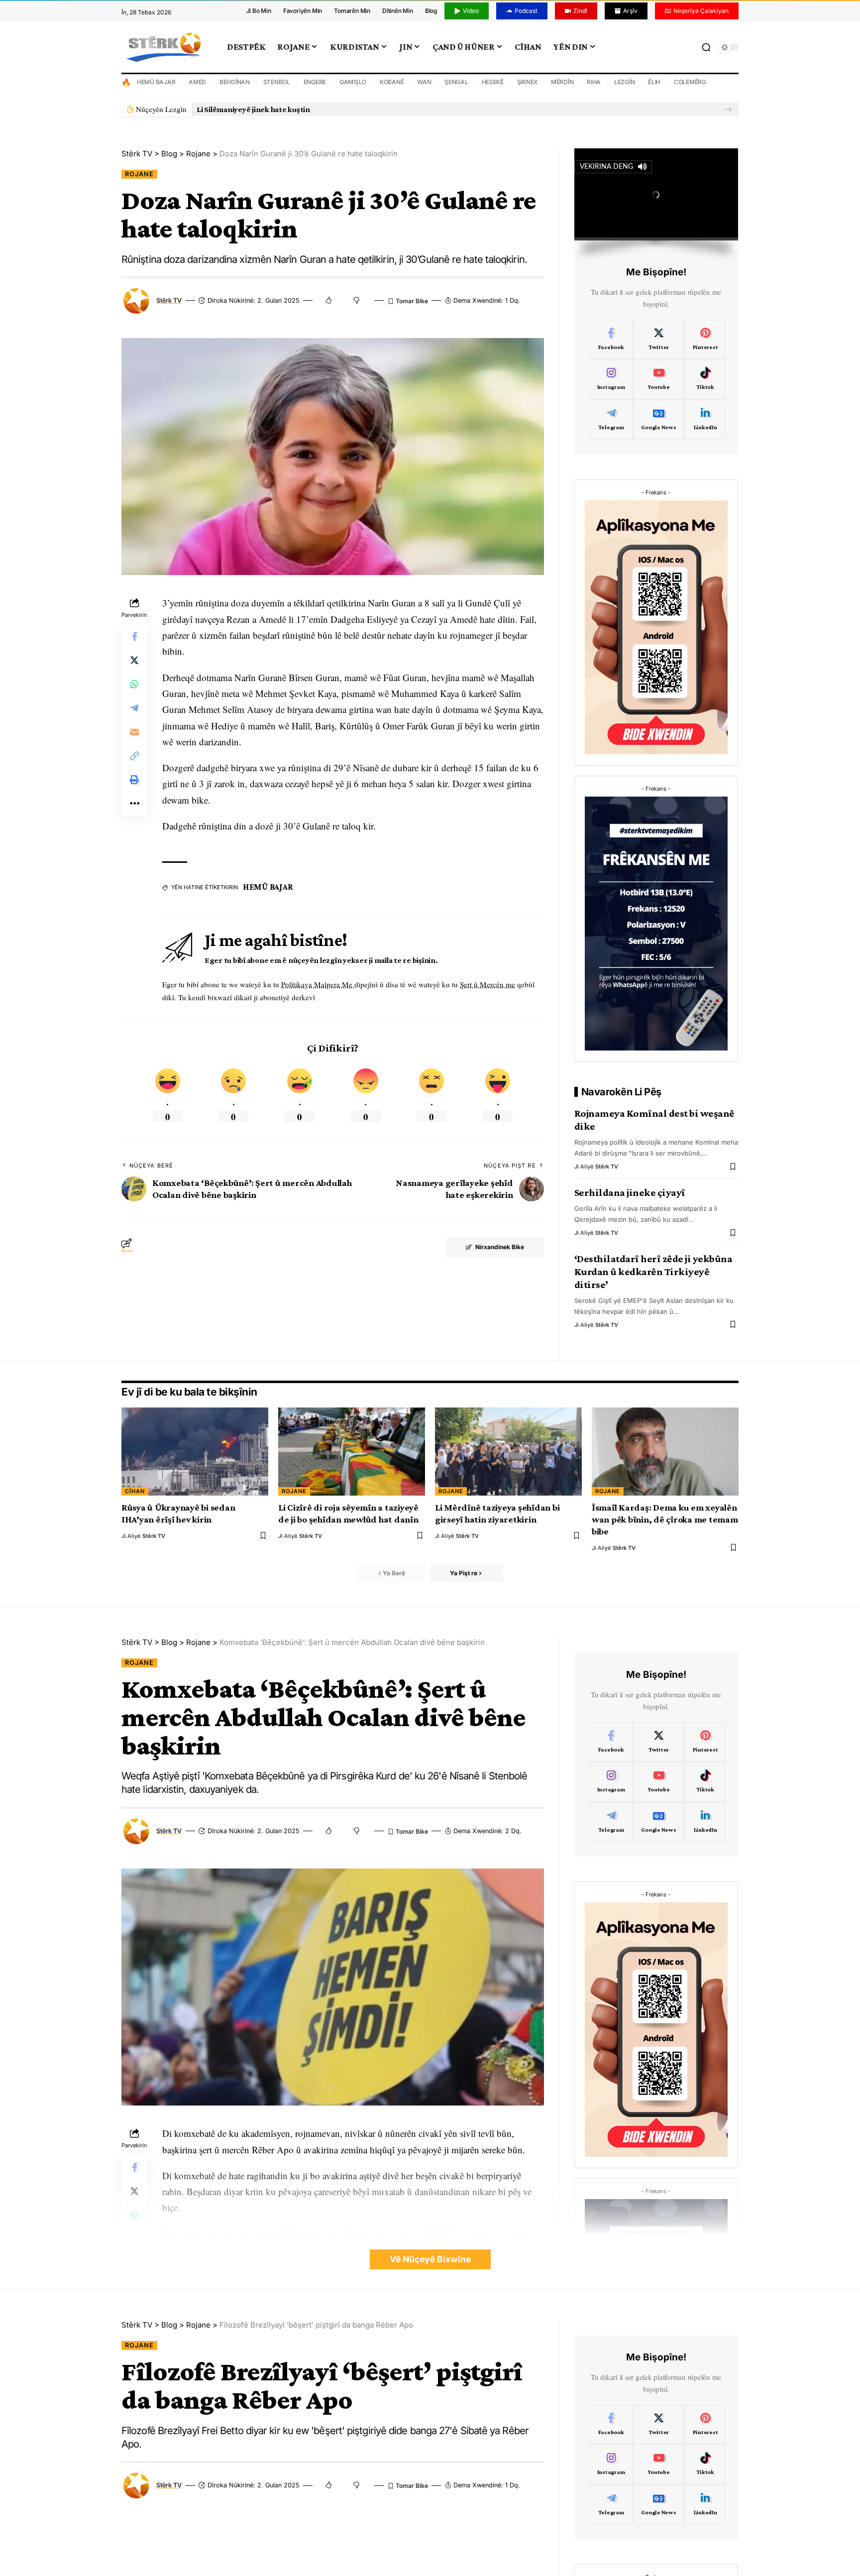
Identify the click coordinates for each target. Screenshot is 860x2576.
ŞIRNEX (528, 82)
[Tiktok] (705, 379)
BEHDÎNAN (235, 82)
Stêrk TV (169, 300)
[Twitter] (658, 340)
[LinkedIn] (705, 420)
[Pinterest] (705, 340)
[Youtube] (658, 379)
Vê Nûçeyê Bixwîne (430, 2259)
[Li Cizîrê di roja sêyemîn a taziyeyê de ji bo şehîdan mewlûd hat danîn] (352, 1452)
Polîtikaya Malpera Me (318, 984)
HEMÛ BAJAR (156, 82)
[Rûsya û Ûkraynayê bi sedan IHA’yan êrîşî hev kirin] (195, 1452)
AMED (197, 82)
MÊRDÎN (562, 82)
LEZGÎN (625, 82)
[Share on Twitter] (134, 661)
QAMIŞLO (353, 82)
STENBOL (277, 82)
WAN (424, 82)
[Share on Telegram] (134, 708)
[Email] (134, 732)
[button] (728, 109)
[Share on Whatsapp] (134, 685)
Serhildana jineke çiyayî (630, 1192)
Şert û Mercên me (487, 984)
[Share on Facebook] (134, 637)
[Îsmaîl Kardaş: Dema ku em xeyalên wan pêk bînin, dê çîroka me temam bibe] (665, 1452)
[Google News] (658, 420)
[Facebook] (611, 340)
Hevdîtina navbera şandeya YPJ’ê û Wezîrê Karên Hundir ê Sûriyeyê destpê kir (333, 109)
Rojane (139, 174)
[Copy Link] (134, 756)
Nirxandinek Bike (500, 1247)
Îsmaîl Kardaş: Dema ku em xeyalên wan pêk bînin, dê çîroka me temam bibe (665, 1519)
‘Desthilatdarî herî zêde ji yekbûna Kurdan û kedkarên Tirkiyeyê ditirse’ (653, 1272)
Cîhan (135, 1491)
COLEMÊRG (690, 82)
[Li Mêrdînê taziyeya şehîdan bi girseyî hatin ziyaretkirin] (508, 1452)
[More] (134, 804)
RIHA (594, 82)
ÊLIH (654, 82)
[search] (706, 47)
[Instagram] (611, 379)
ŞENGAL (456, 82)
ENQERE (315, 82)
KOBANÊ (392, 82)
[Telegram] (611, 420)
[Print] (134, 780)
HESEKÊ (493, 82)
